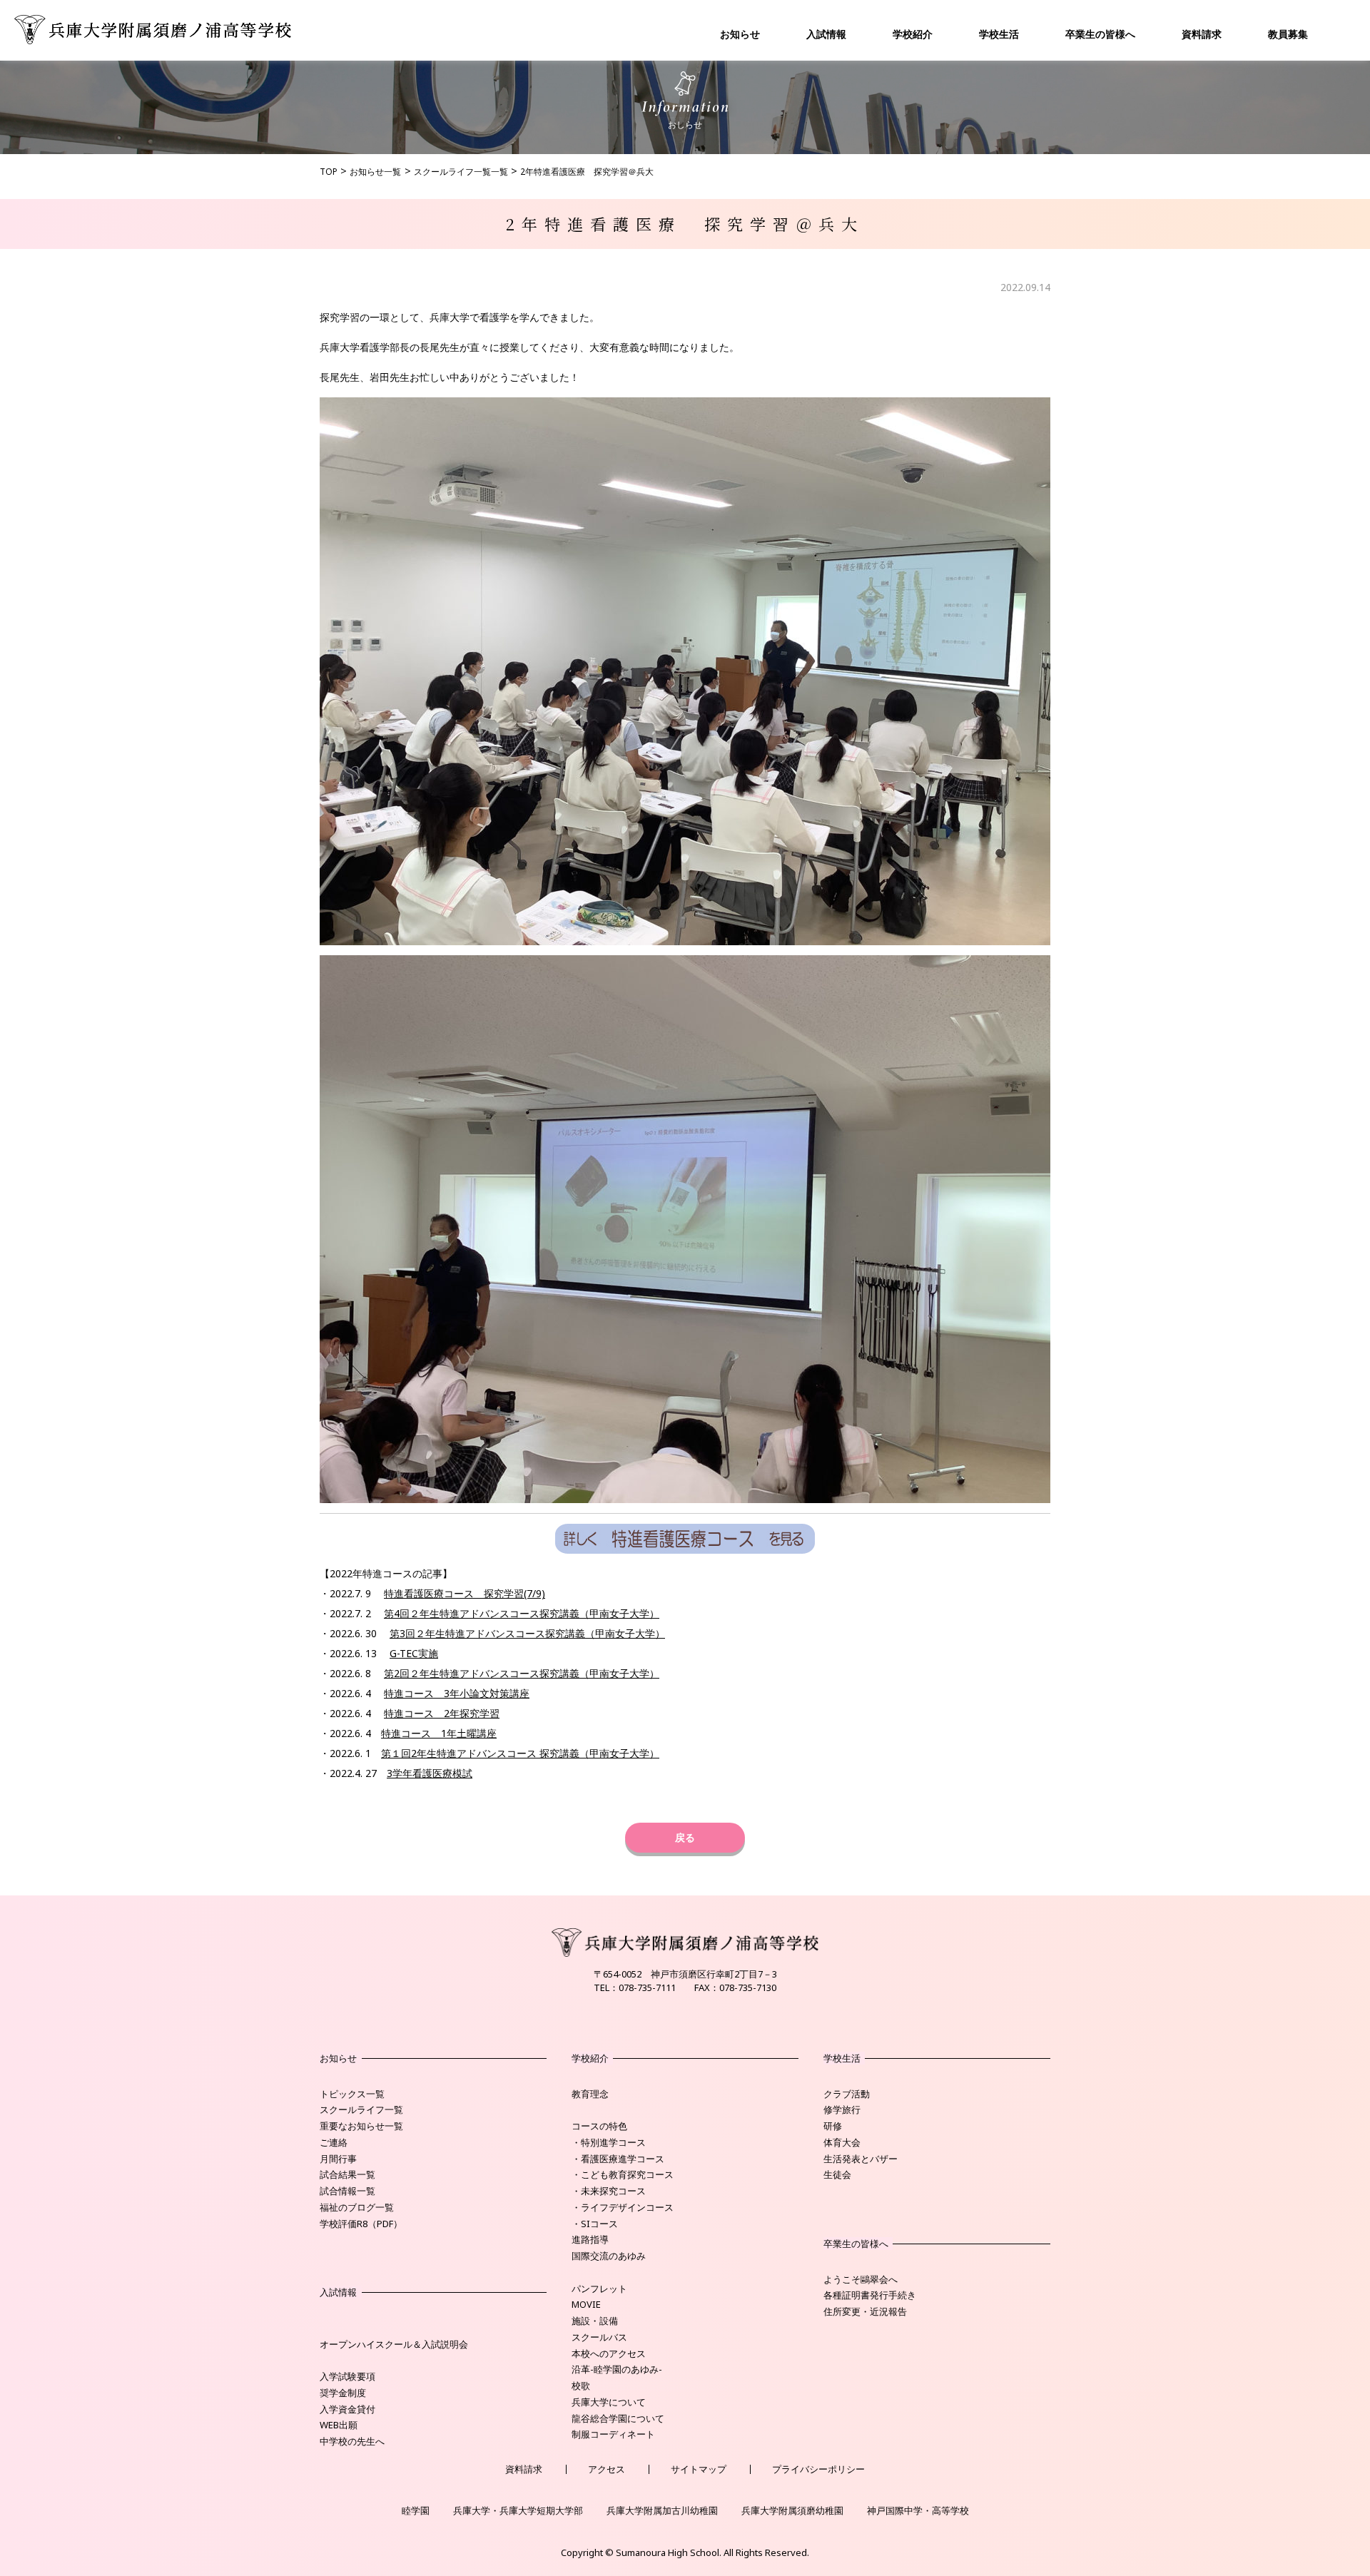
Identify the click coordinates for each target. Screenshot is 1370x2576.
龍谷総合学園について (618, 2418)
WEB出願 (339, 2425)
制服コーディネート (613, 2434)
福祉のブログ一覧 (357, 2207)
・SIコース (595, 2224)
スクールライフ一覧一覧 (461, 172)
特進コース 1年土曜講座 (439, 1733)
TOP (329, 172)
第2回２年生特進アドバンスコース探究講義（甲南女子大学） (522, 1673)
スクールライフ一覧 (361, 2109)
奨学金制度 (343, 2393)
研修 (833, 2126)
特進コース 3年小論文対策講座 (457, 1693)
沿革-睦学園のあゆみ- (617, 2369)
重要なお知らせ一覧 (361, 2126)
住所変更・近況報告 (865, 2311)
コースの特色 (599, 2126)
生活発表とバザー (861, 2159)
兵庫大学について (609, 2402)
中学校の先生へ (352, 2441)
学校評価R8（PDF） (361, 2224)
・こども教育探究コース (623, 2174)
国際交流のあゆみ (609, 2256)
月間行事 (338, 2159)
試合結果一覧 (347, 2174)
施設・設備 (595, 2321)
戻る (685, 1837)
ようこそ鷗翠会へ (861, 2279)
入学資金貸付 (347, 2409)
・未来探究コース (609, 2191)
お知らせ (740, 34)
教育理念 (590, 2094)
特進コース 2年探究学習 (442, 1713)
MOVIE (586, 2304)
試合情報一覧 (347, 2191)
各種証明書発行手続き (870, 2295)
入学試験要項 (347, 2376)
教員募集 (1288, 34)
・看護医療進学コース (618, 2159)
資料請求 (1202, 34)
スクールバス (599, 2337)
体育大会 (842, 2142)
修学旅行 (842, 2109)
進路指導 (590, 2239)
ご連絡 (334, 2142)
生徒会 (837, 2174)
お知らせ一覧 (375, 172)
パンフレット (599, 2289)
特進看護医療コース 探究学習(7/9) (465, 1593)
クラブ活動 (847, 2094)
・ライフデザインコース (623, 2207)
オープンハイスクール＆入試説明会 (394, 2344)
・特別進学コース (609, 2142)
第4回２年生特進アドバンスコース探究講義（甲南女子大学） (522, 1613)
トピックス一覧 (352, 2094)
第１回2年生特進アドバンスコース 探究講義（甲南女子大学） (520, 1753)
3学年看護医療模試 (430, 1773)
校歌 (581, 2386)
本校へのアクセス (609, 2353)
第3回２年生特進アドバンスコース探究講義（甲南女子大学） (527, 1633)
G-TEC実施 (414, 1653)
